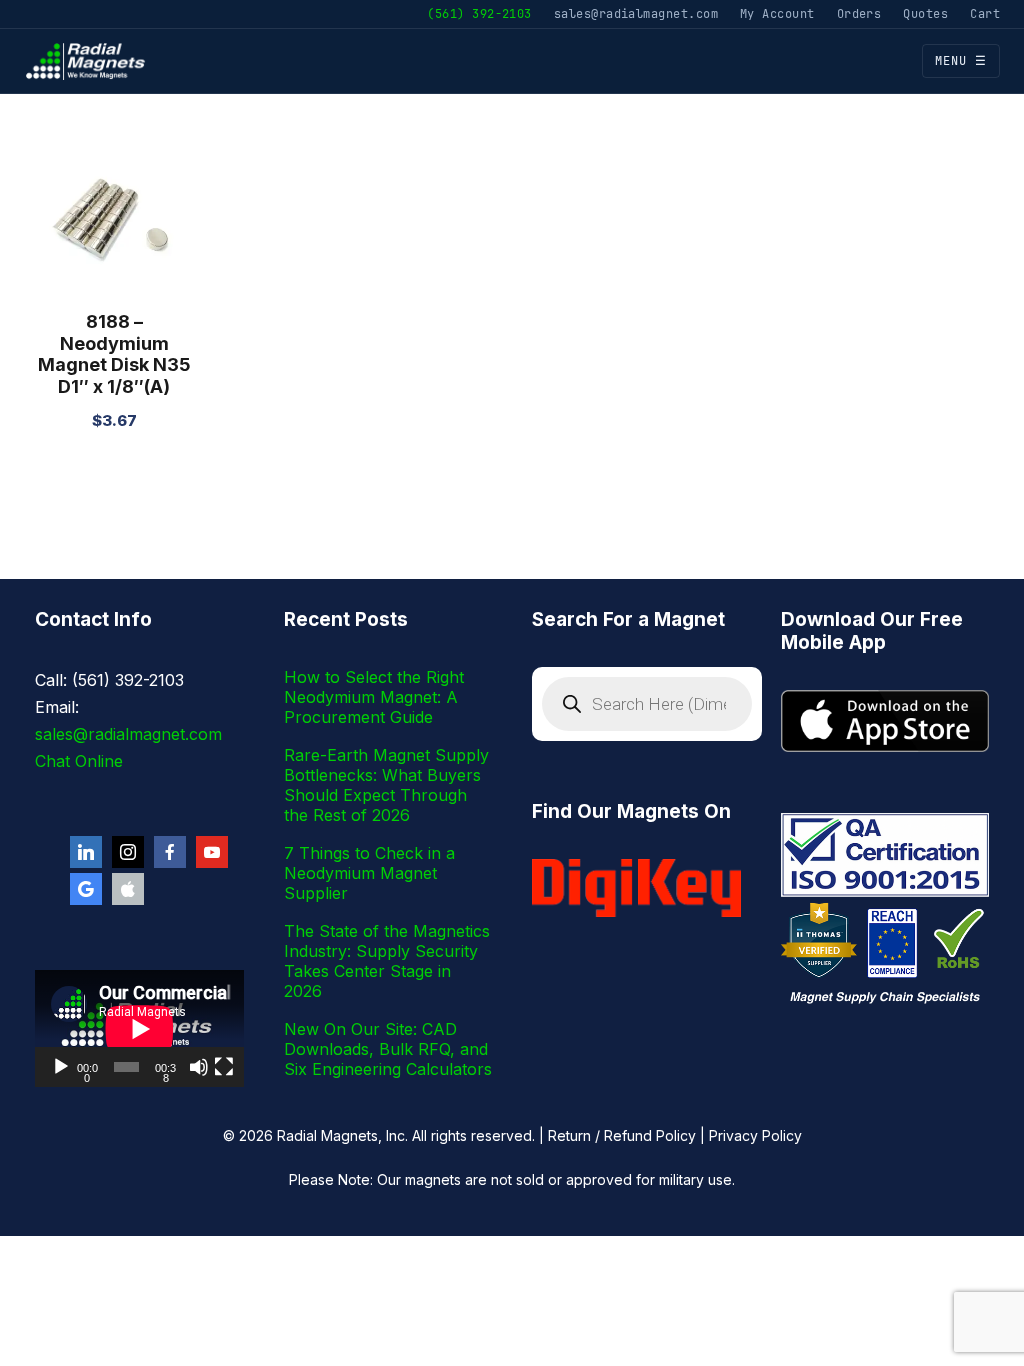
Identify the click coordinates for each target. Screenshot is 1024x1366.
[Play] (61, 1067)
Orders (859, 13)
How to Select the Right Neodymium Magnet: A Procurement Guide (374, 697)
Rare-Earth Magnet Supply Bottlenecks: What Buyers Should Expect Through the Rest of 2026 (386, 785)
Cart (985, 13)
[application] (139, 1028)
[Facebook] (170, 852)
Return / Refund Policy (622, 1135)
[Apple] (128, 889)
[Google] (86, 889)
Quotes (925, 13)
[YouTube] (212, 852)
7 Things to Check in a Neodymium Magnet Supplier (369, 873)
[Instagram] (128, 852)
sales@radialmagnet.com (636, 13)
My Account (777, 13)
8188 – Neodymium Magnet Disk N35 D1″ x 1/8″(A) (114, 354)
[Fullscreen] (224, 1067)
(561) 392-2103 (479, 13)
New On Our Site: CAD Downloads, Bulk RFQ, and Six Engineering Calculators (388, 1049)
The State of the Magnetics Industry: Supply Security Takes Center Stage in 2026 (387, 961)
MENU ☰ (961, 61)
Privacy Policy (755, 1135)
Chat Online (79, 761)
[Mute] (199, 1067)
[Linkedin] (86, 852)
